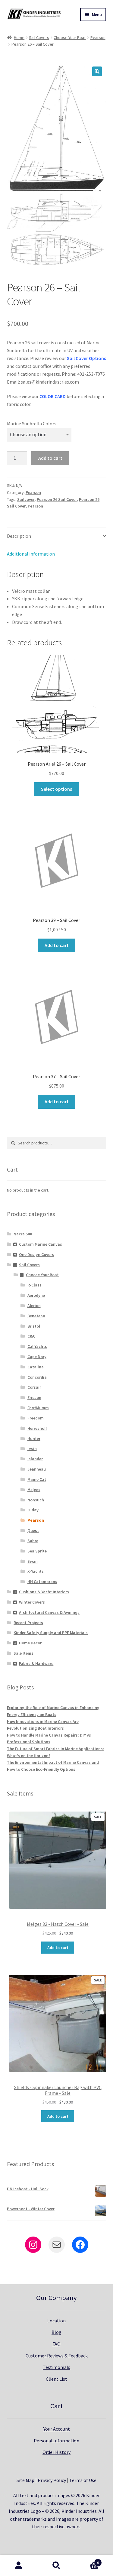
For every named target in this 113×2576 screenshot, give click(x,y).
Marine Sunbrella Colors (32, 423)
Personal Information (56, 2441)
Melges (34, 1490)
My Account (19, 2566)
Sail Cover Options (86, 358)
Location (56, 2321)
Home (19, 37)
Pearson (98, 37)
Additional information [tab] (31, 554)
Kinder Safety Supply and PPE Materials (51, 1633)
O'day (33, 1510)
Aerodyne (36, 1295)
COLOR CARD (53, 396)
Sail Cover (16, 506)
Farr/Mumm (38, 1408)
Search (56, 2566)
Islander (35, 1459)
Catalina (36, 1367)
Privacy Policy (52, 2480)
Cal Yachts (37, 1346)
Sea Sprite (37, 1551)
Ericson (34, 1397)
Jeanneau (37, 1469)
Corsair (34, 1387)
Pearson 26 (89, 499)
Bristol (34, 1326)
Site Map (25, 2480)
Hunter (34, 1439)
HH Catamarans (42, 1582)
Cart (87, 2560)
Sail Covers (39, 37)
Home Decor (30, 1643)
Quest (33, 1530)
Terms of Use (83, 2480)
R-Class (35, 1285)
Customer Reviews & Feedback (57, 2356)
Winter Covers (32, 1602)
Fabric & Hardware (36, 1663)
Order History (56, 2452)
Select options (56, 789)
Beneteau (36, 1316)
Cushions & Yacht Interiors (44, 1592)
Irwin (32, 1449)
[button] (97, 71)
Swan (33, 1561)
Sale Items (24, 1653)
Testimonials (56, 2367)
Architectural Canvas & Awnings (49, 1612)
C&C (31, 1336)
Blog (56, 2332)
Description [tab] (19, 536)
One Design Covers (36, 1254)
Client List (56, 2379)
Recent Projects (28, 1623)
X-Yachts (36, 1571)
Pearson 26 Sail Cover (57, 499)
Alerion (34, 1306)
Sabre (33, 1541)
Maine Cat (37, 1479)
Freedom (36, 1418)
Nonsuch (36, 1500)
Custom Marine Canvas (41, 1244)
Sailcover (26, 499)
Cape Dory (37, 1357)
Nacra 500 (23, 1234)
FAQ (56, 2344)
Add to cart (50, 458)
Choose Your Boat (70, 37)
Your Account (57, 2429)
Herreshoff (37, 1428)
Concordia (37, 1377)
